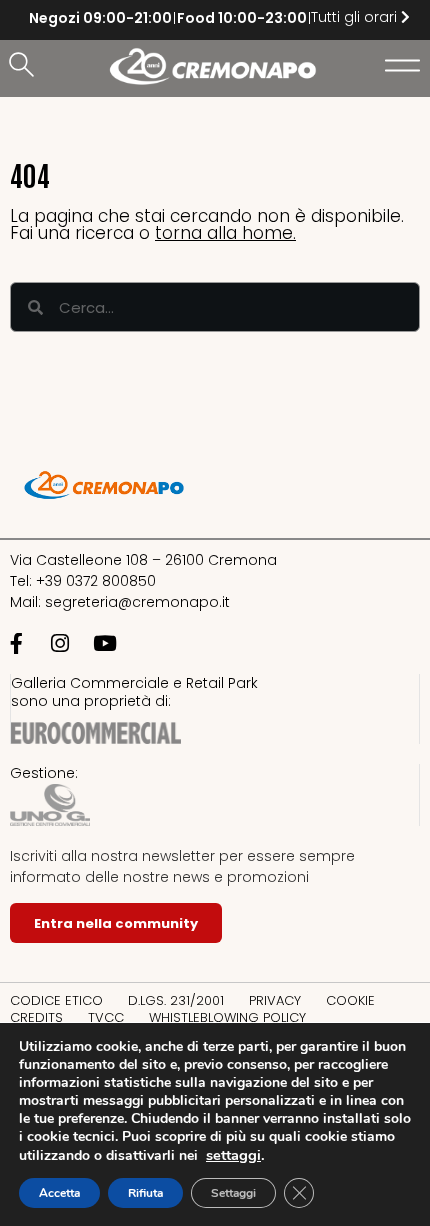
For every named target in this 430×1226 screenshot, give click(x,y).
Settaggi (233, 1193)
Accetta (59, 1193)
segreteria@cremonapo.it (137, 602)
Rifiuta (145, 1193)
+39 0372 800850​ (96, 581)
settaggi (233, 1155)
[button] (25, 66)
